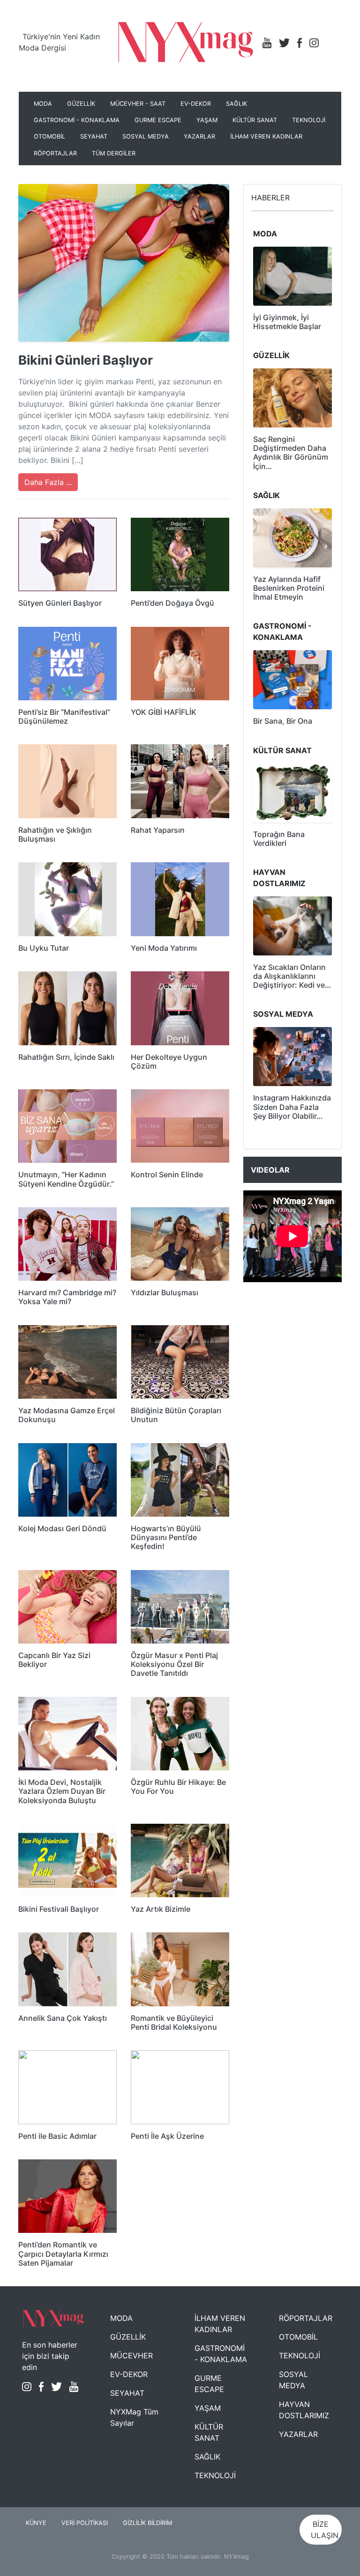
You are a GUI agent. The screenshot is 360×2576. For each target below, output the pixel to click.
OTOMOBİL (49, 136)
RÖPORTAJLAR (55, 153)
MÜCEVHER (131, 2356)
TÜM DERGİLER (114, 153)
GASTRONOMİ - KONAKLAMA (77, 120)
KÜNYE (36, 2523)
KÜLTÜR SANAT (255, 120)
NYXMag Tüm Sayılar (134, 2417)
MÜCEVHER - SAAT (138, 104)
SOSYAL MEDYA (146, 136)
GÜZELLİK (81, 104)
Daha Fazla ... (48, 482)
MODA (43, 104)
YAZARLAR (199, 136)
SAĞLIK (236, 104)
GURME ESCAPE (158, 120)
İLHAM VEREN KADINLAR (266, 136)
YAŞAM (207, 120)
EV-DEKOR (196, 104)
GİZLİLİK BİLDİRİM (147, 2523)
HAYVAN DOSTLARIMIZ (304, 2410)
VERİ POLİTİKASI (85, 2523)
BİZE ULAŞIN (325, 2530)
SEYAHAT (94, 136)
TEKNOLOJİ (309, 120)
